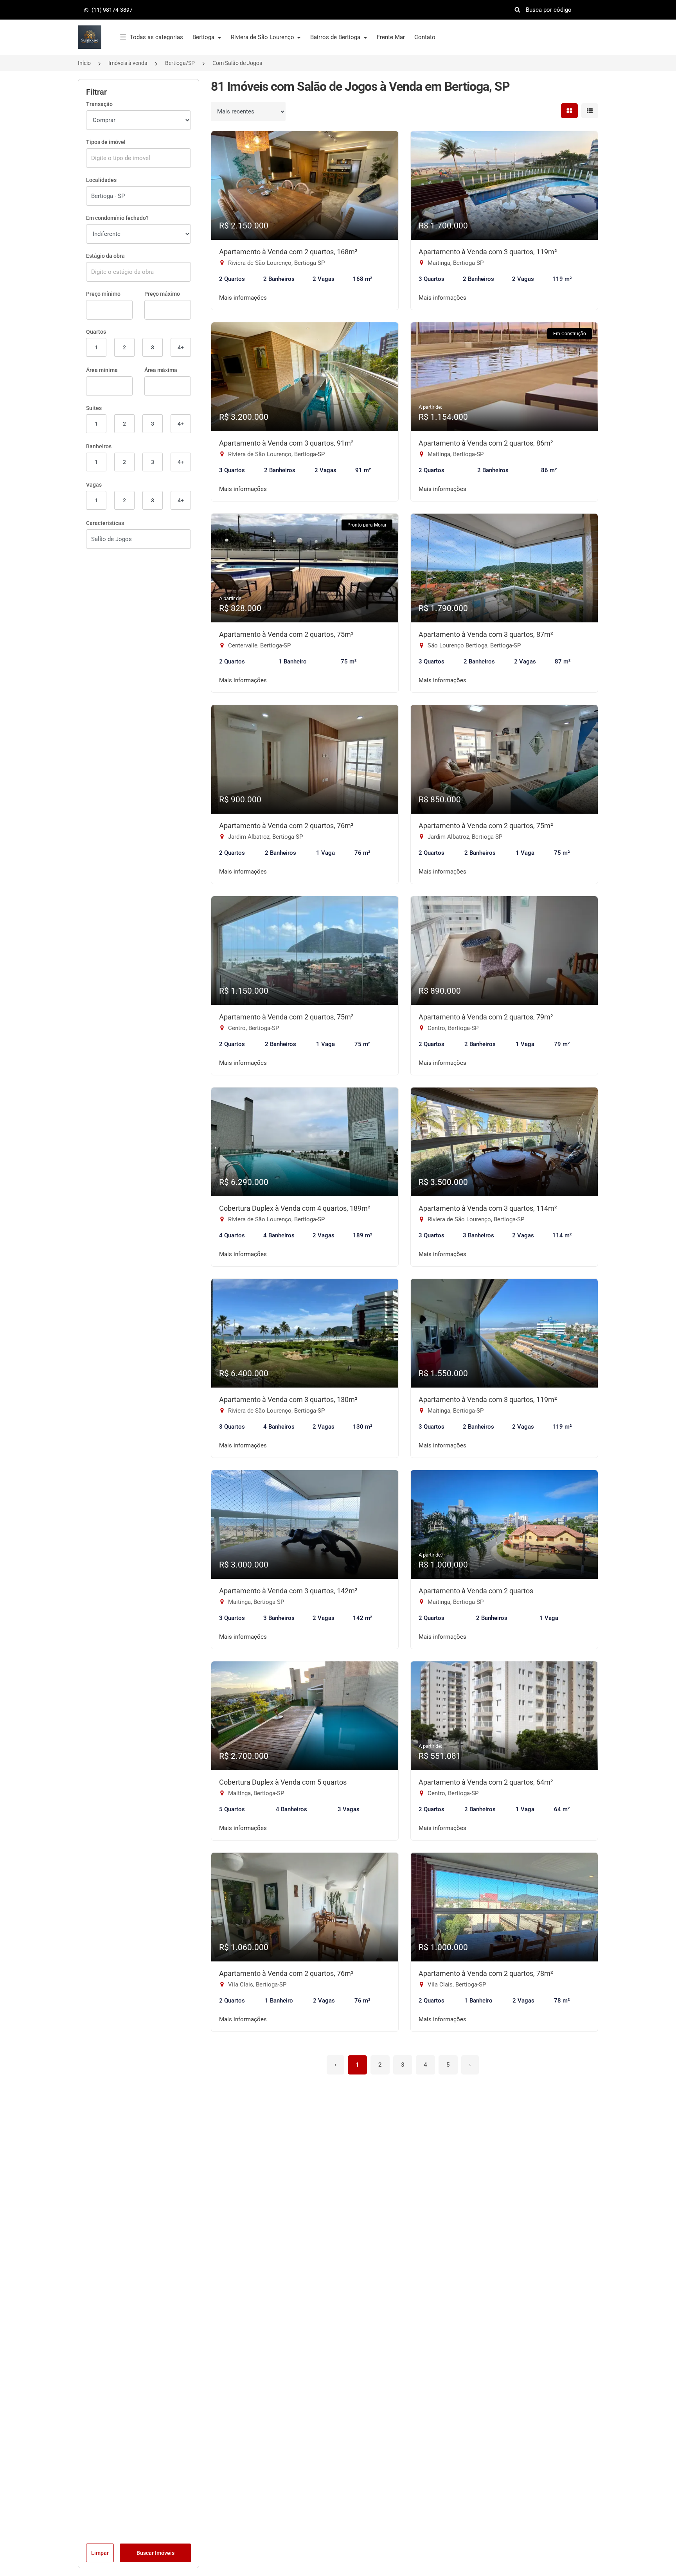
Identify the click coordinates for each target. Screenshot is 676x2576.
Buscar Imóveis (156, 2553)
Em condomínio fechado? (117, 218)
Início (84, 63)
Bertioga (204, 37)
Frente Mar (391, 37)
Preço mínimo (103, 294)
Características (105, 523)
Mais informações (243, 298)
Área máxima (161, 370)
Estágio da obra (105, 256)
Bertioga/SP (180, 63)
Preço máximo (162, 294)
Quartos (96, 332)
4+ (181, 347)
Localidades (101, 180)
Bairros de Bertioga (336, 37)
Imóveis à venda (128, 63)
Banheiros (99, 446)
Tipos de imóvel (106, 142)
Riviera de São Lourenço (263, 37)
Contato (425, 37)
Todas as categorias (156, 37)
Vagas (94, 485)
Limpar (100, 2553)
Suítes (94, 408)
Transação (99, 104)
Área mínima (102, 370)
